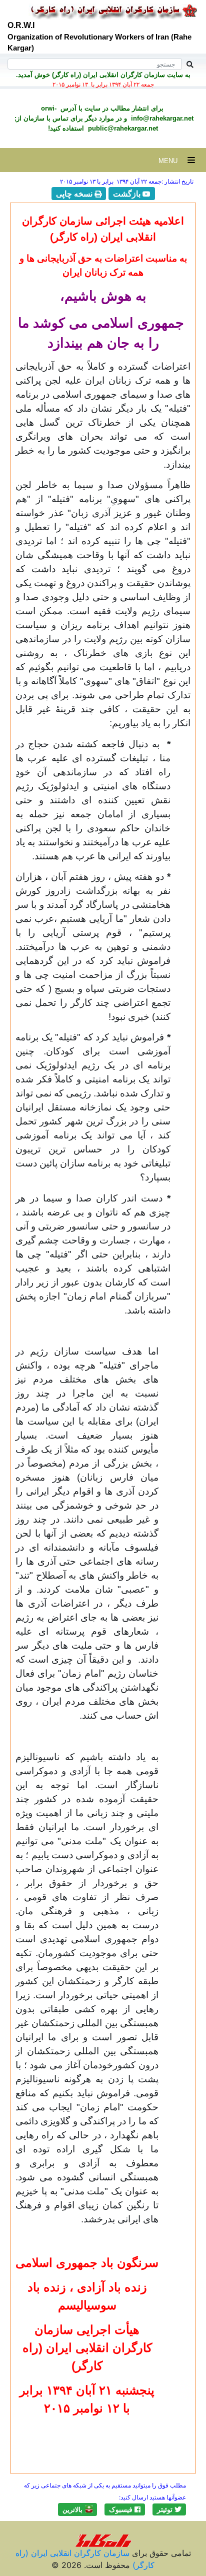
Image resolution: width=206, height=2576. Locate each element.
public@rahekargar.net (122, 128)
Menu (173, 161)
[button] (169, 2509)
